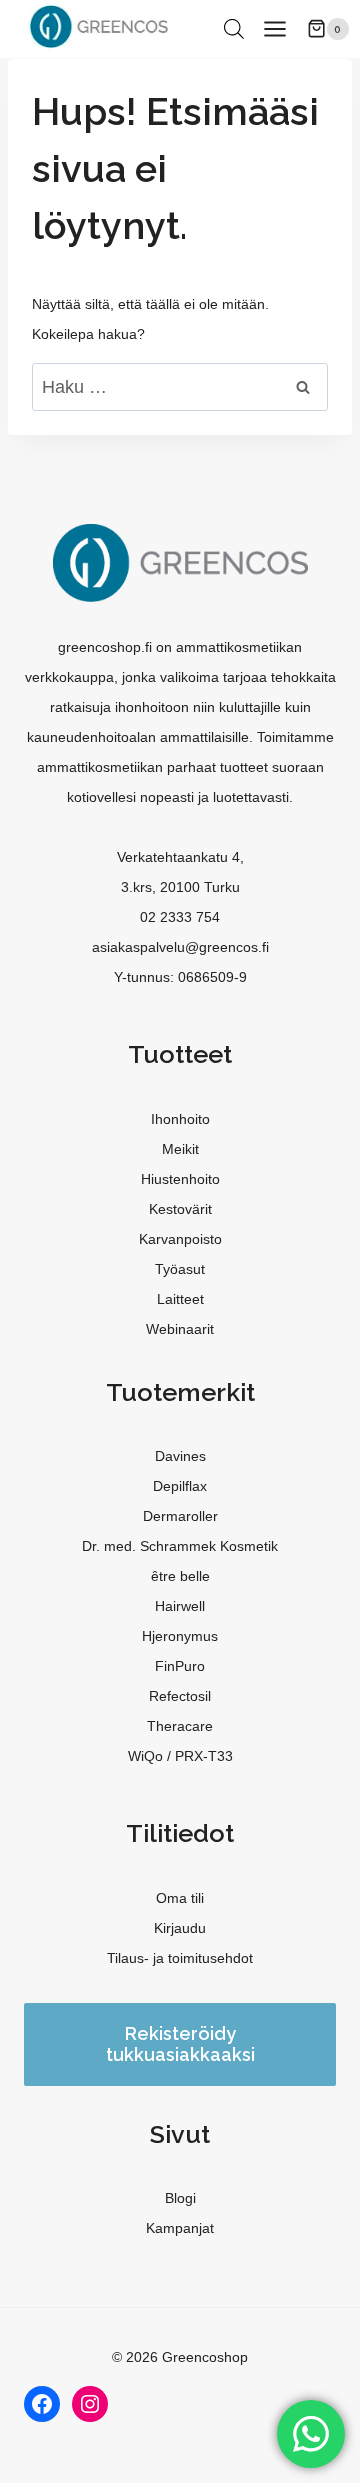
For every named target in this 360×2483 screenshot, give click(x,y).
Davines (180, 1456)
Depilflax (180, 1486)
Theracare (180, 1726)
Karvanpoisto (180, 1239)
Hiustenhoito (180, 1179)
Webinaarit (180, 1329)
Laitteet (180, 1299)
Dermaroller (180, 1516)
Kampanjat (180, 2228)
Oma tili (180, 1898)
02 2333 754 (180, 917)
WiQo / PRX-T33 (180, 1756)
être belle (180, 1576)
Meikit (180, 1149)
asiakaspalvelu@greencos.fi (180, 947)
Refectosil (180, 1696)
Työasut (180, 1269)
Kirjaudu (180, 1928)
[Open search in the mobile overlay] (234, 28)
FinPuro (180, 1666)
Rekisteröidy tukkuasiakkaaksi (180, 2044)
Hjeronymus (180, 1636)
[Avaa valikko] (275, 28)
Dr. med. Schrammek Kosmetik (180, 1546)
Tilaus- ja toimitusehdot (180, 1958)
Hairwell (180, 1606)
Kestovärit (180, 1209)
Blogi (180, 2198)
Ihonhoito (180, 1119)
